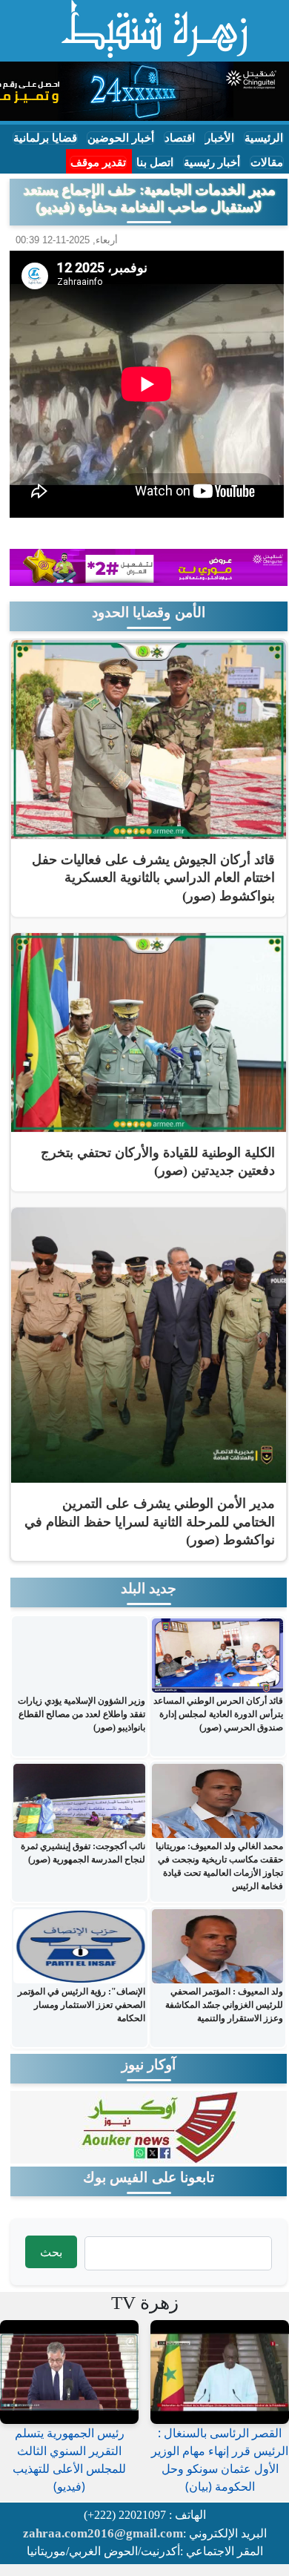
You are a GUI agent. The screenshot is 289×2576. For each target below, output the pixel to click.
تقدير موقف (98, 162)
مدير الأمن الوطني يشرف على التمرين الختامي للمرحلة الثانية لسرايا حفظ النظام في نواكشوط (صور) (150, 1522)
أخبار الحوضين (121, 138)
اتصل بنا (155, 162)
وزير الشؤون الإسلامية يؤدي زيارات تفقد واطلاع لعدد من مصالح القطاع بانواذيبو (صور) (82, 1714)
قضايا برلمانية (45, 138)
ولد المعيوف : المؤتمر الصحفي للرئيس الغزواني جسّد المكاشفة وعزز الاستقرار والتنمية (224, 2005)
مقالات (267, 162)
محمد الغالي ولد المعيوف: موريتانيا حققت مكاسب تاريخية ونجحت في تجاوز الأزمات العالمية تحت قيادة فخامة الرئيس (219, 1866)
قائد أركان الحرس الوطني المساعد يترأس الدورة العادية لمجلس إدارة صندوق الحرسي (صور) (218, 1714)
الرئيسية (264, 138)
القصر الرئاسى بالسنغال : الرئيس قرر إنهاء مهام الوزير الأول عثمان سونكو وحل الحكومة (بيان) (220, 2460)
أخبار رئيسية (212, 162)
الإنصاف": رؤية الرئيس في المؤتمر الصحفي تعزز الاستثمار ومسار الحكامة (82, 2005)
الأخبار (220, 138)
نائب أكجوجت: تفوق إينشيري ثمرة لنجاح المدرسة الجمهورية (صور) (83, 1853)
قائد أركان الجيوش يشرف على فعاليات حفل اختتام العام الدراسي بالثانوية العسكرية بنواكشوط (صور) (153, 878)
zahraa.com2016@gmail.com (103, 2533)
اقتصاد (180, 138)
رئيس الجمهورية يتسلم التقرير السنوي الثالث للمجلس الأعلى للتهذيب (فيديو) (69, 2460)
